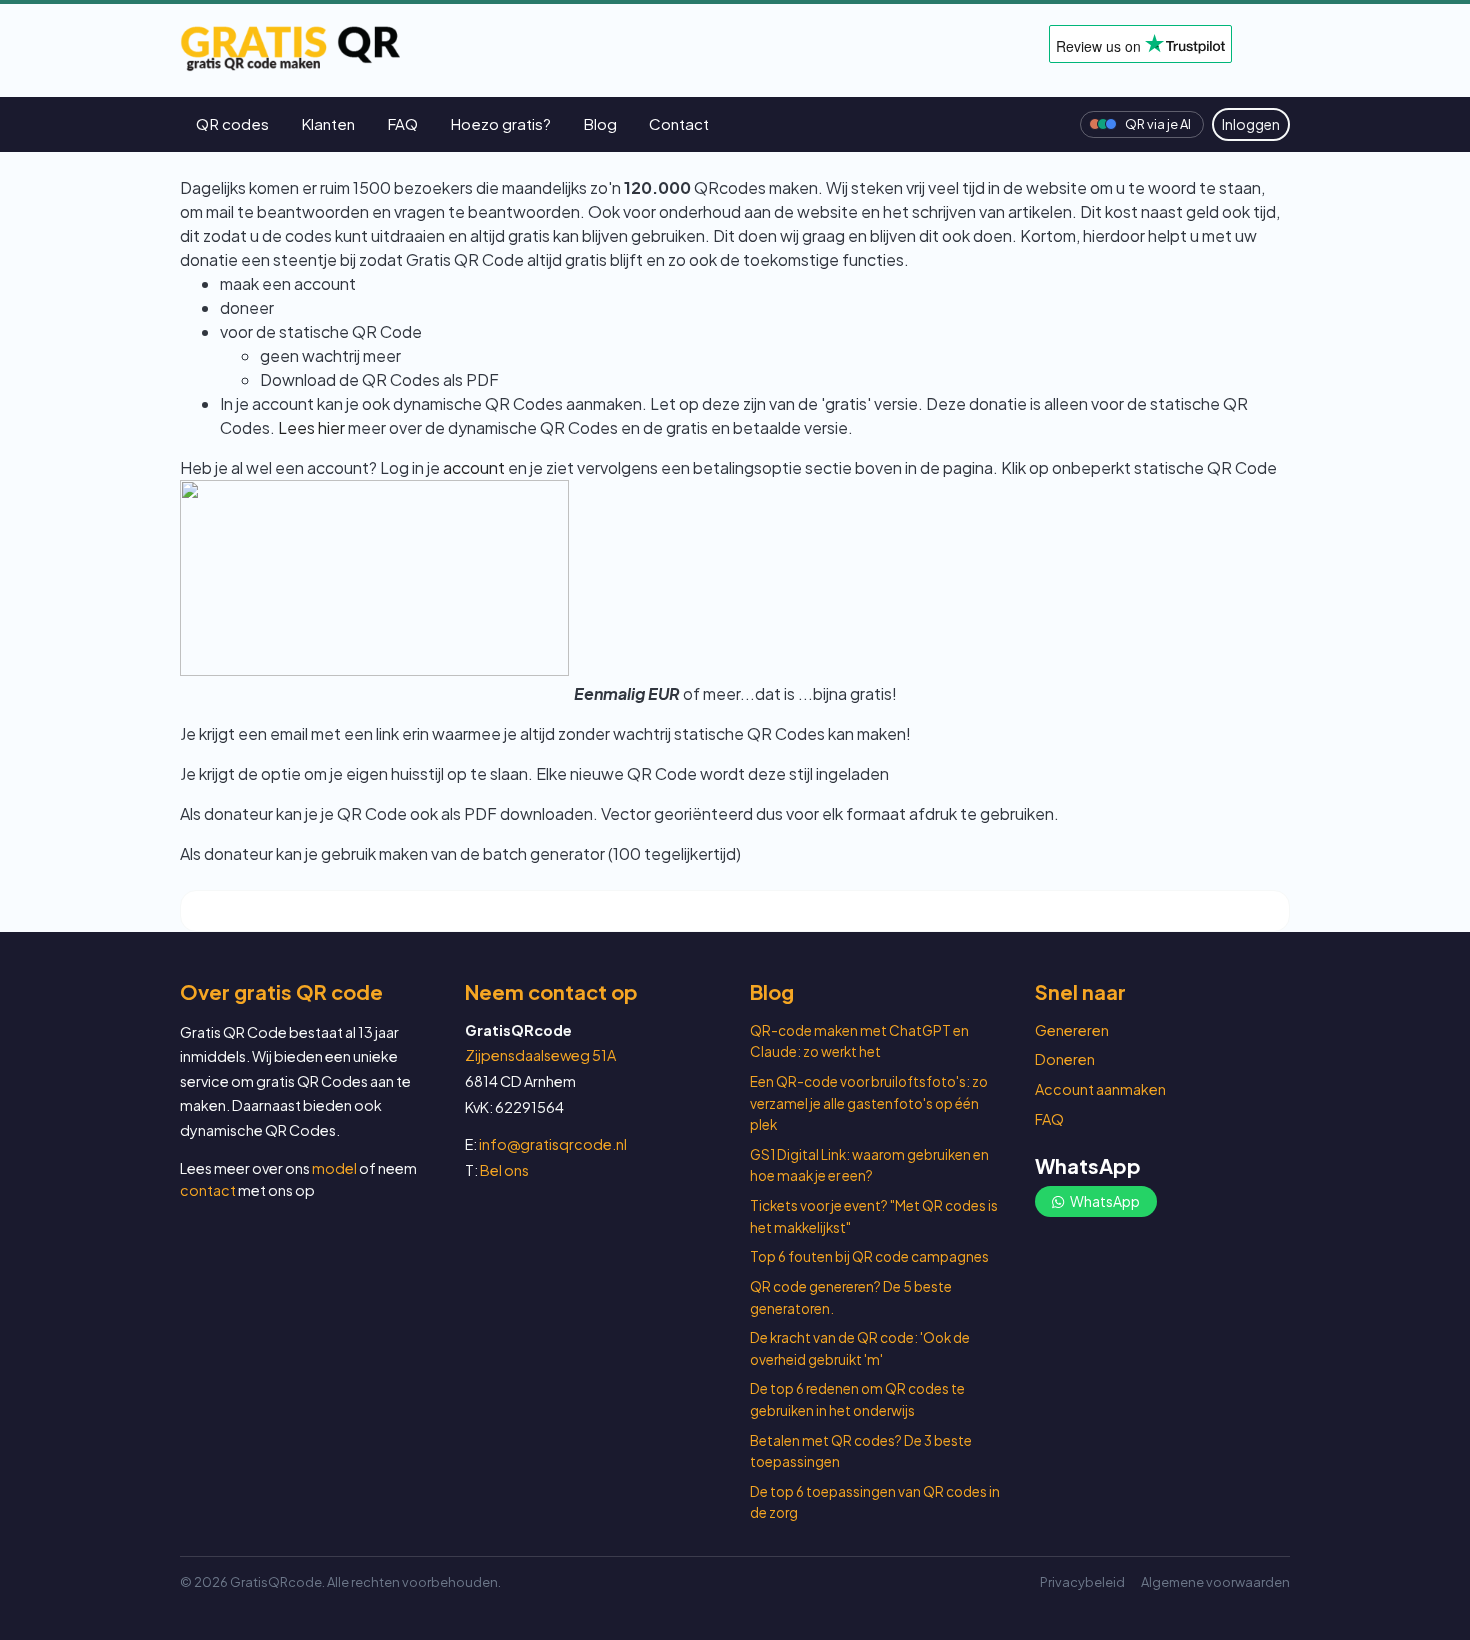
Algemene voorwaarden (1215, 1582)
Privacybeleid (1082, 1582)
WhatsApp (1104, 1201)
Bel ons (504, 1170)
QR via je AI (1158, 124)
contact (208, 1190)
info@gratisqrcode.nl (553, 1144)
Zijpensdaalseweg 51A (540, 1055)
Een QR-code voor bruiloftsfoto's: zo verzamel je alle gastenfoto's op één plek (869, 1103)
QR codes (232, 123)
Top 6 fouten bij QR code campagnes (869, 1256)
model (334, 1168)
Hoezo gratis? (500, 123)
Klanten (328, 123)
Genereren (1072, 1030)
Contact (679, 123)
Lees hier (311, 427)
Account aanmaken (1100, 1089)
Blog (600, 123)
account (474, 467)
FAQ (402, 123)
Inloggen (1251, 124)
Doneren (1065, 1059)
